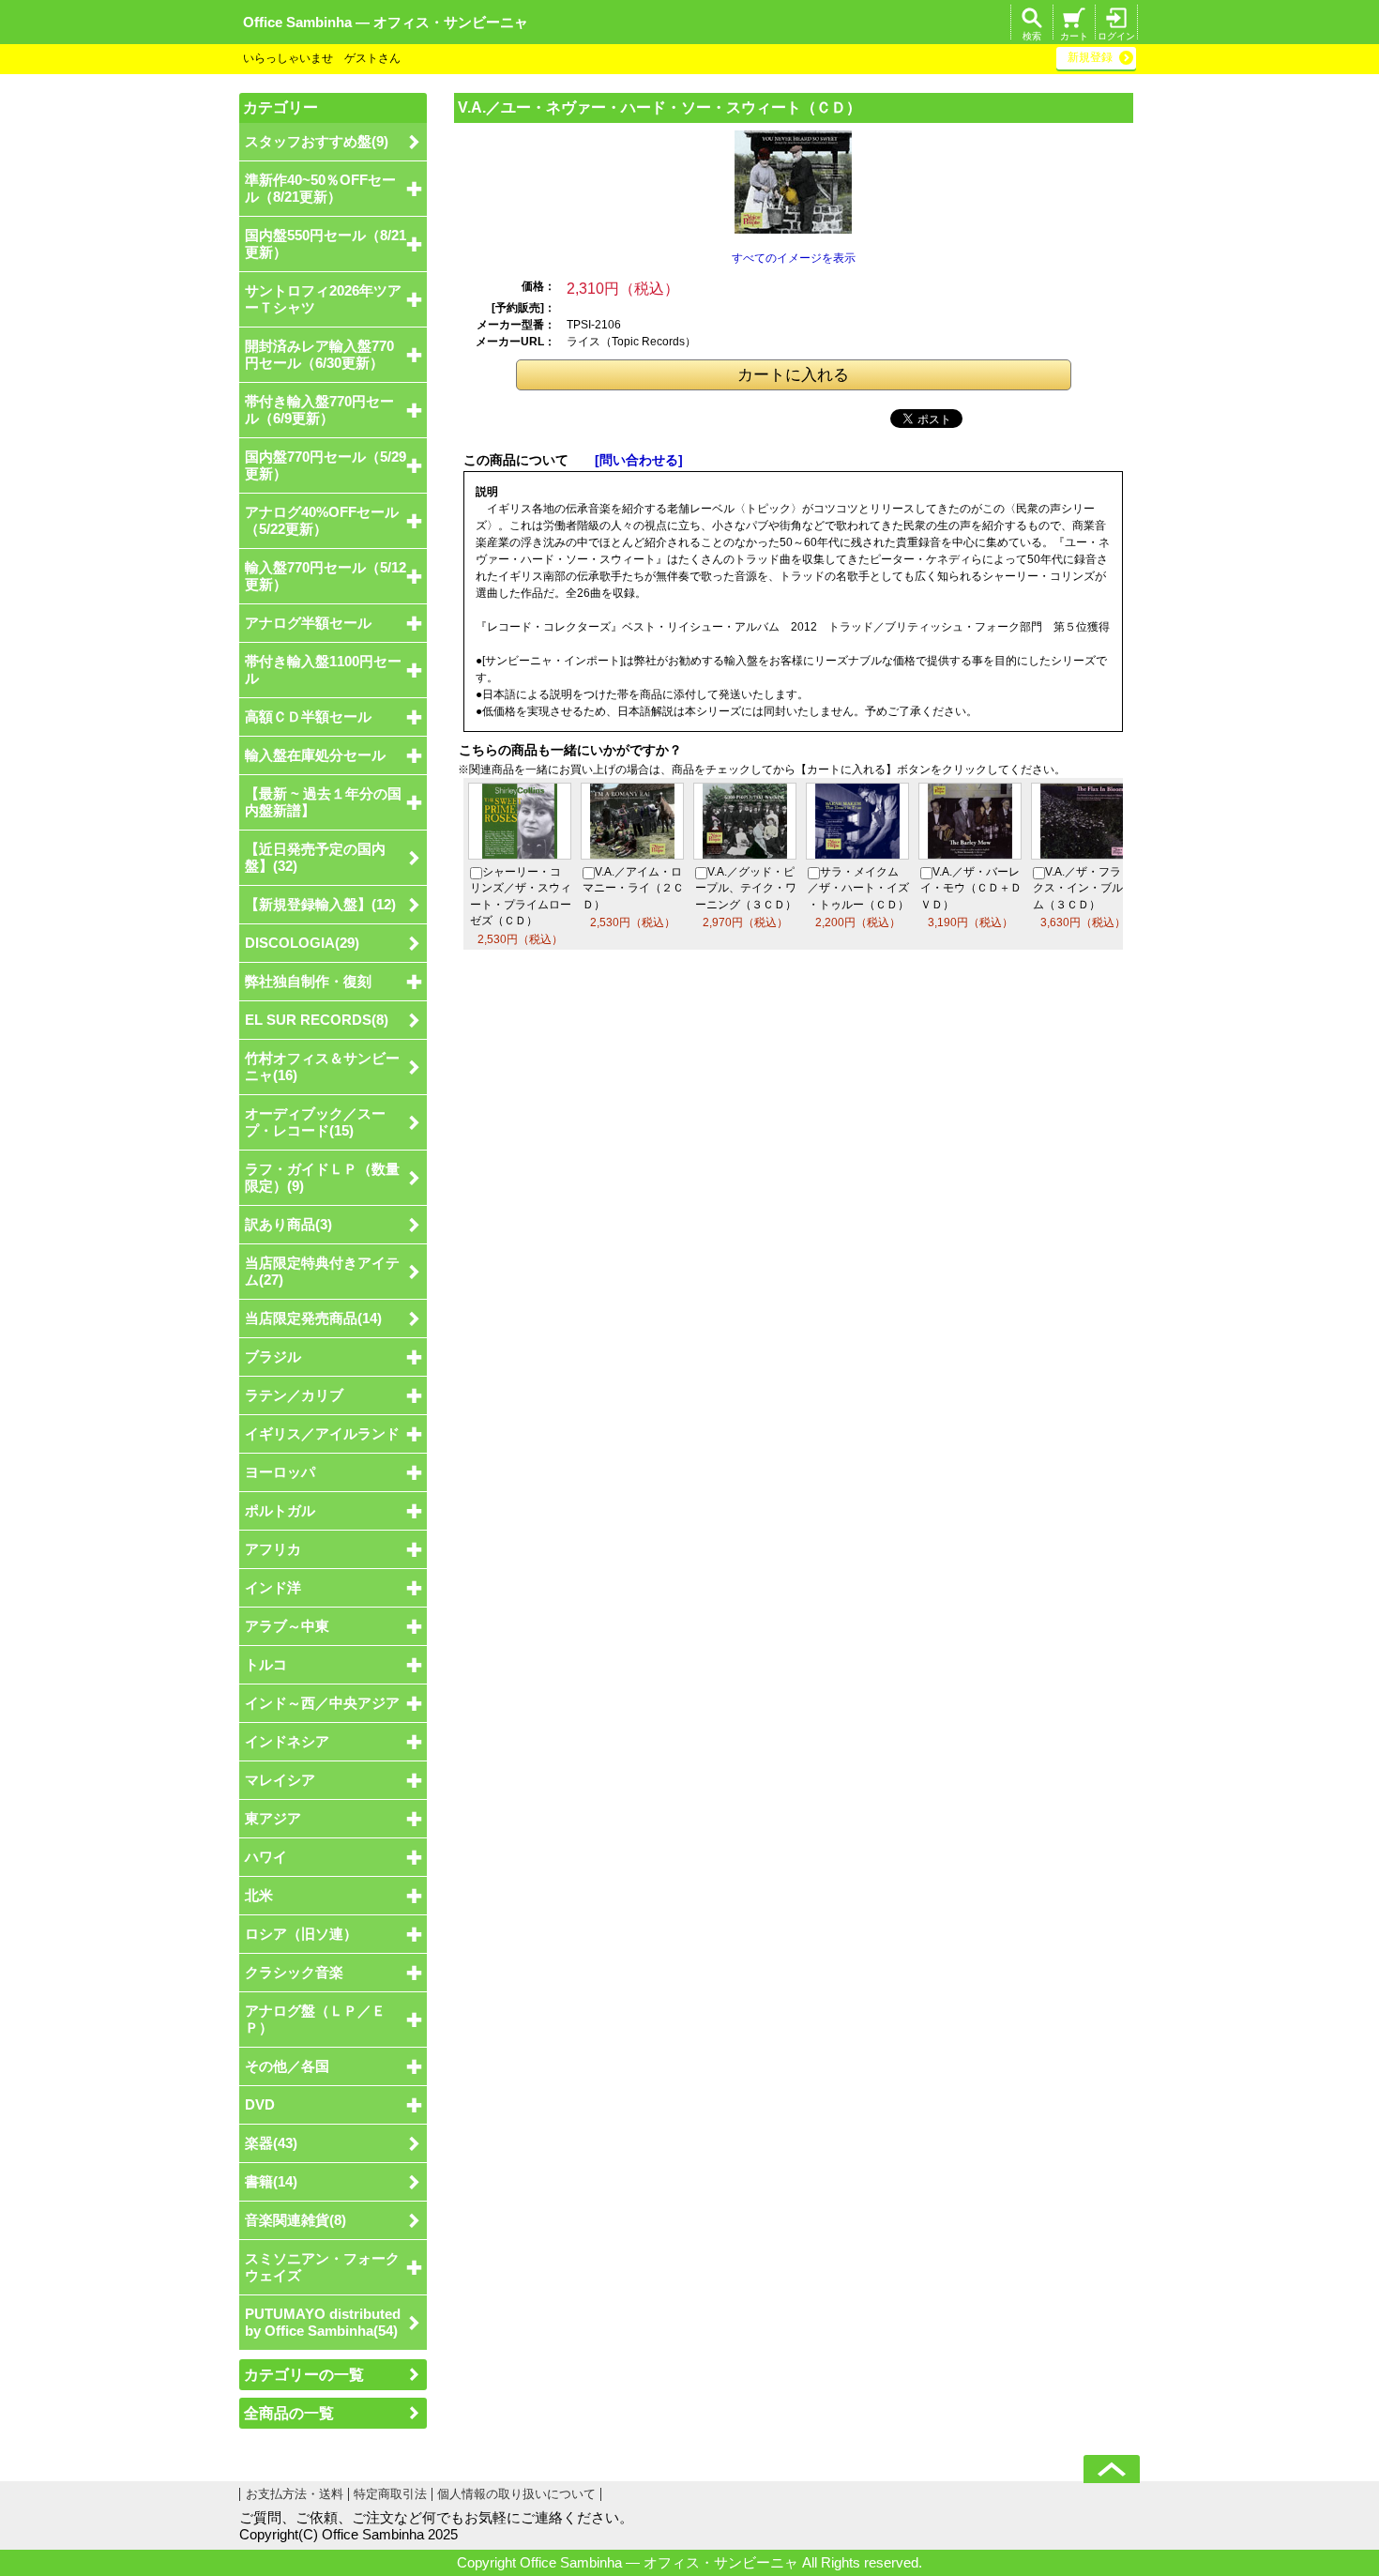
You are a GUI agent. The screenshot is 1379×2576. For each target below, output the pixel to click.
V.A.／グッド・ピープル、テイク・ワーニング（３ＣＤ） (746, 888)
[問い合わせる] (639, 460)
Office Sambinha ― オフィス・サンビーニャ (386, 22)
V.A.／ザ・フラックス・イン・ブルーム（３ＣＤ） (1083, 888)
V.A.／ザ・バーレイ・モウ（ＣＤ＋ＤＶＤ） (971, 888)
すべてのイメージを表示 (794, 258)
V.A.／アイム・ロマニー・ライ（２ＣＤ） (633, 888)
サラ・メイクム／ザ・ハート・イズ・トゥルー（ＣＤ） (858, 888)
